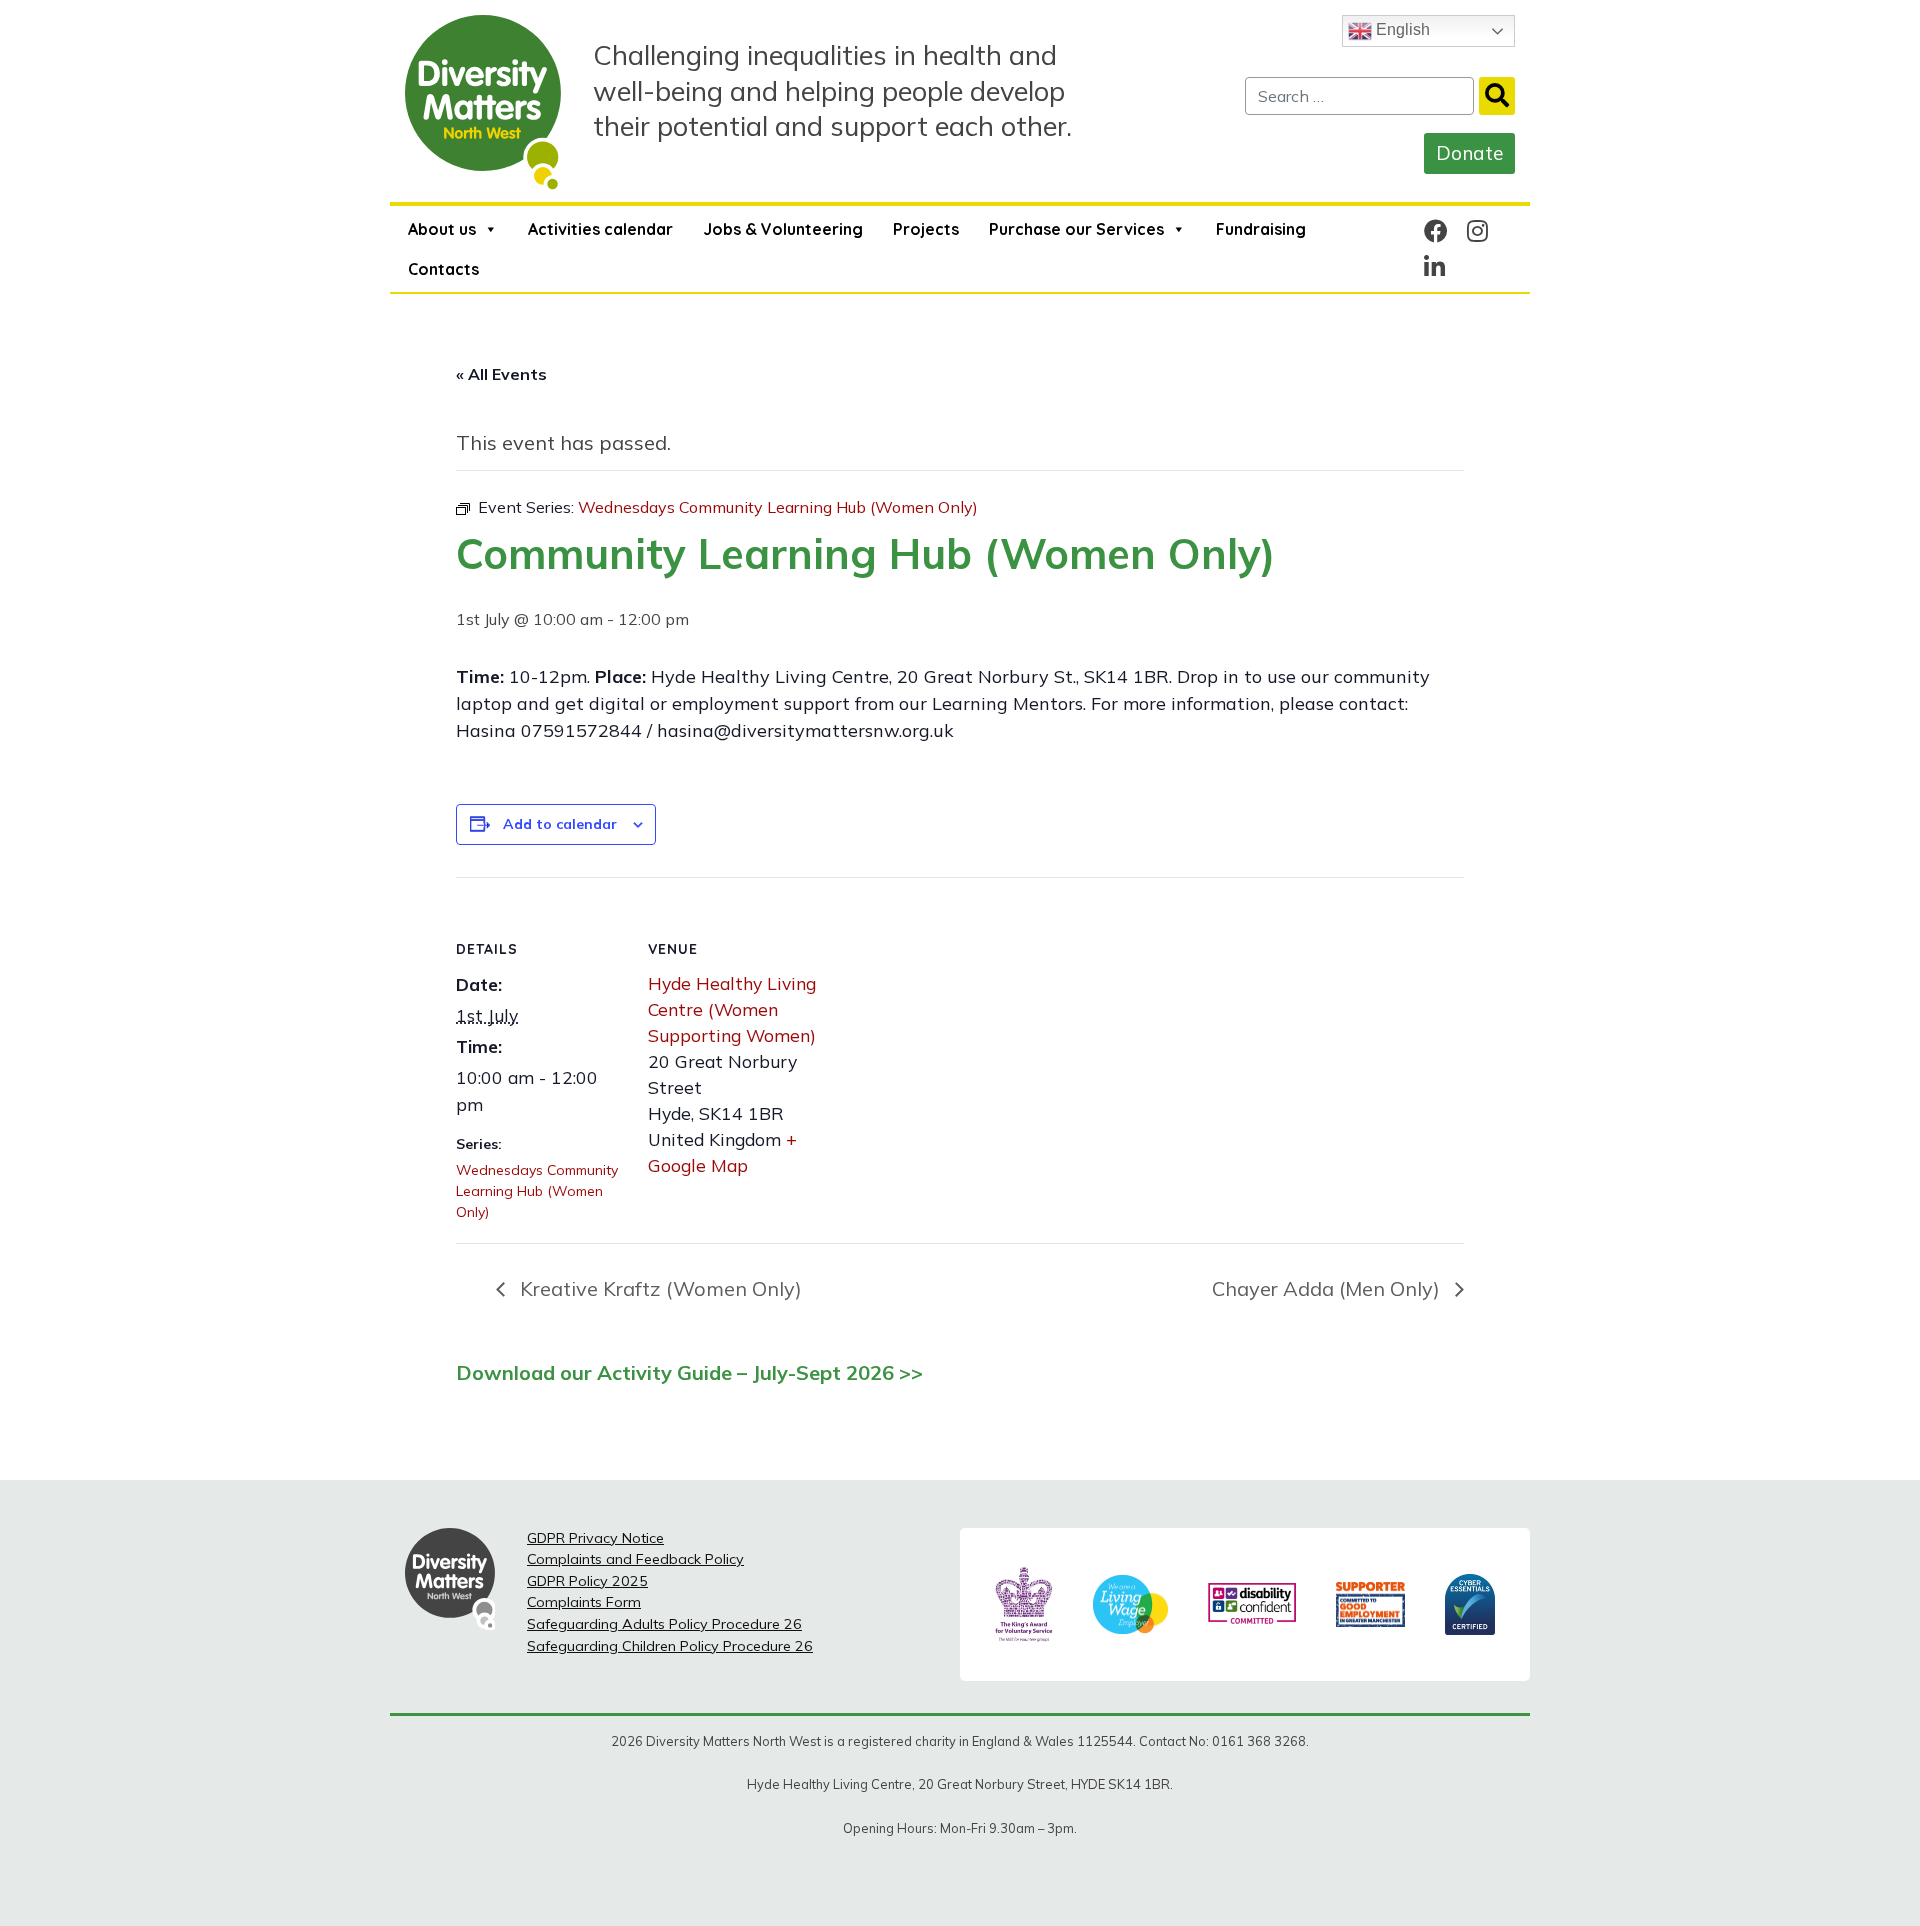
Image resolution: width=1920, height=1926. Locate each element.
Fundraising (1261, 229)
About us (442, 229)
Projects (926, 229)
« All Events (501, 374)
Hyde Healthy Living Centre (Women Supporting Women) (732, 1009)
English (1401, 29)
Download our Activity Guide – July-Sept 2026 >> (689, 1372)
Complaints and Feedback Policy (635, 1559)
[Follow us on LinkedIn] (1434, 267)
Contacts (443, 269)
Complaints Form (584, 1602)
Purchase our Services (1076, 229)
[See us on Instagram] (1477, 231)
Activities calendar (600, 229)
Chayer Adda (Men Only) (1328, 1288)
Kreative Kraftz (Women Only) (658, 1288)
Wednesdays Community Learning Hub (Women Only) (537, 1191)
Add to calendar (560, 824)
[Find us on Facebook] (1436, 231)
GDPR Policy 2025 (587, 1581)
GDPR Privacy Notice (595, 1538)
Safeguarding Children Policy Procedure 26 (670, 1646)
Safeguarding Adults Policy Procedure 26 (664, 1624)
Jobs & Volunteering (783, 229)
